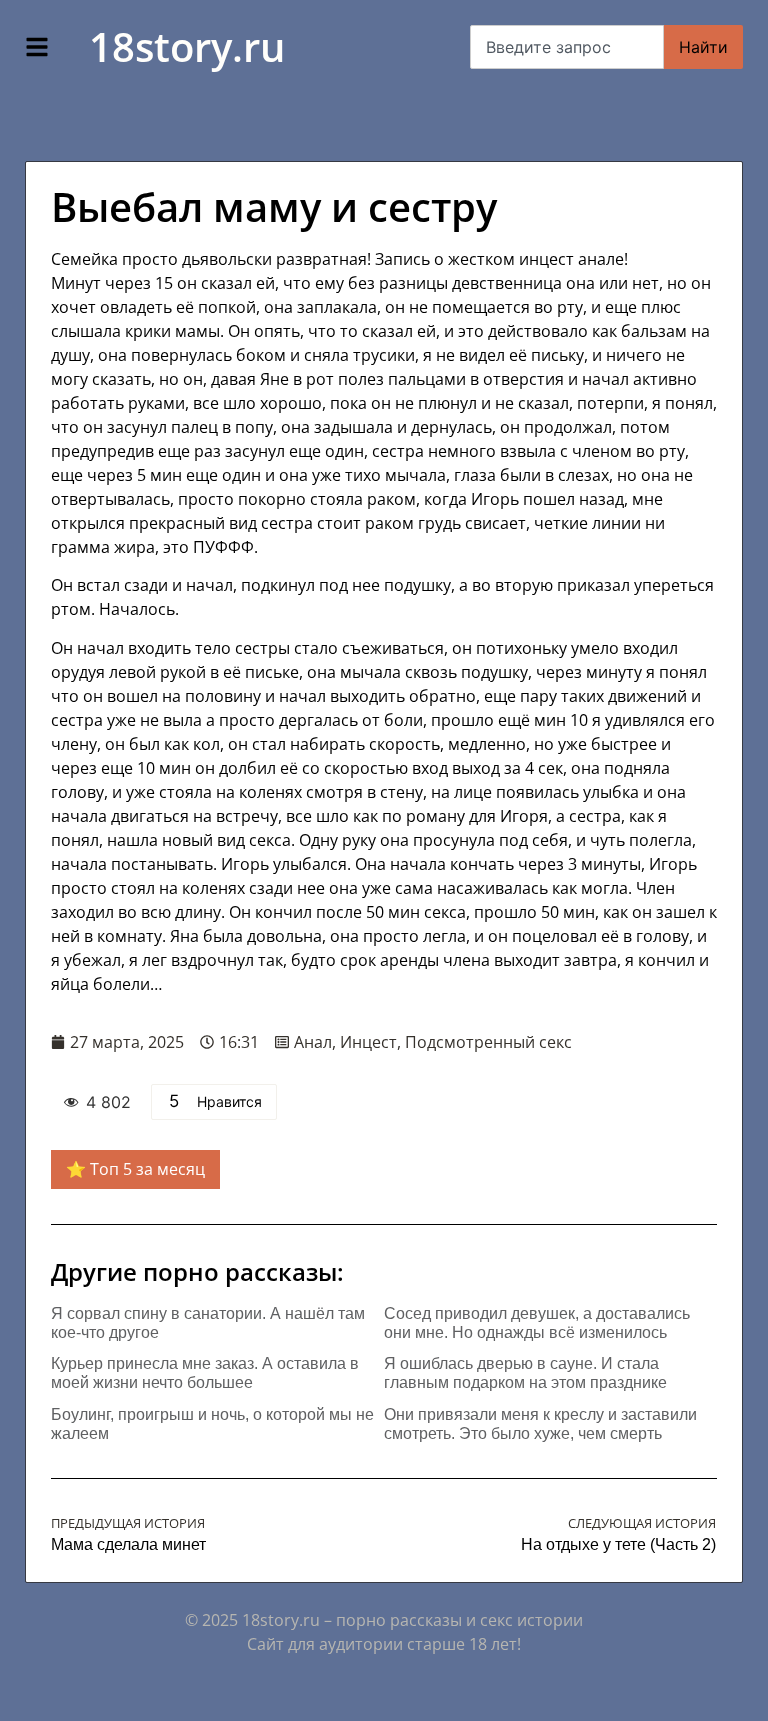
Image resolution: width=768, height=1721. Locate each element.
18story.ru (187, 46)
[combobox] (567, 47)
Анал (313, 1042)
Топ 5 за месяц (147, 1169)
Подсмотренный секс (488, 1042)
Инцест (368, 1042)
